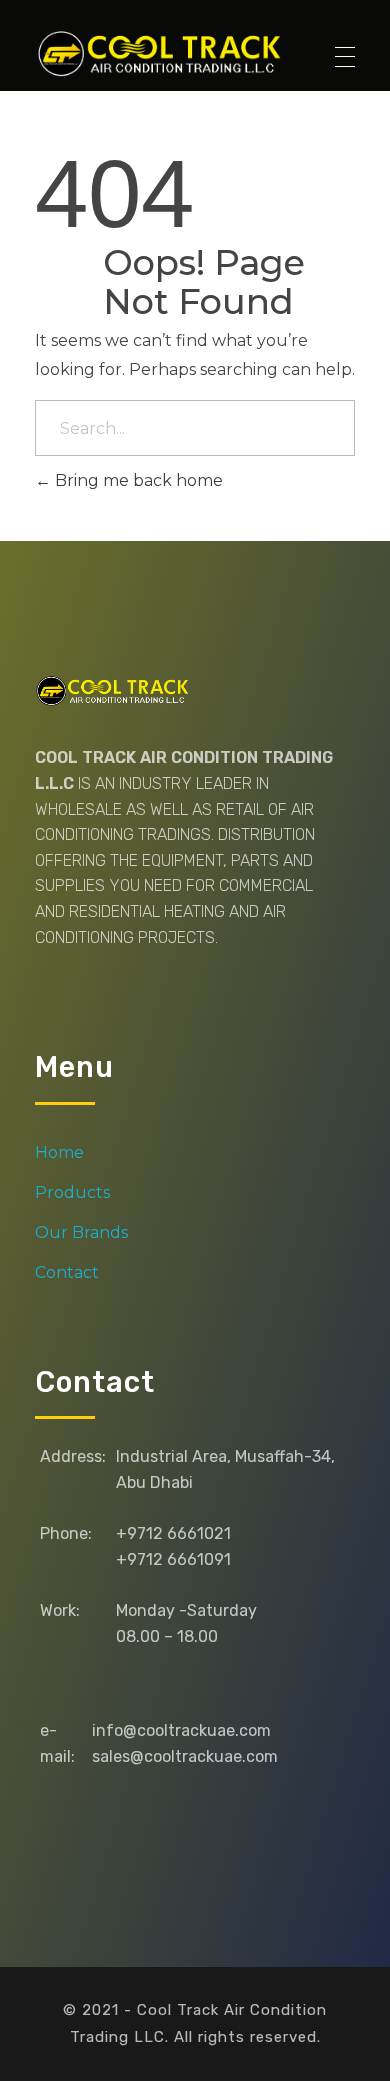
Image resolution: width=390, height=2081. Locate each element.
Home (59, 1152)
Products (72, 1192)
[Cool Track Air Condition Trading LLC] (163, 53)
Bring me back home (137, 480)
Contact (67, 1272)
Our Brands (81, 1232)
